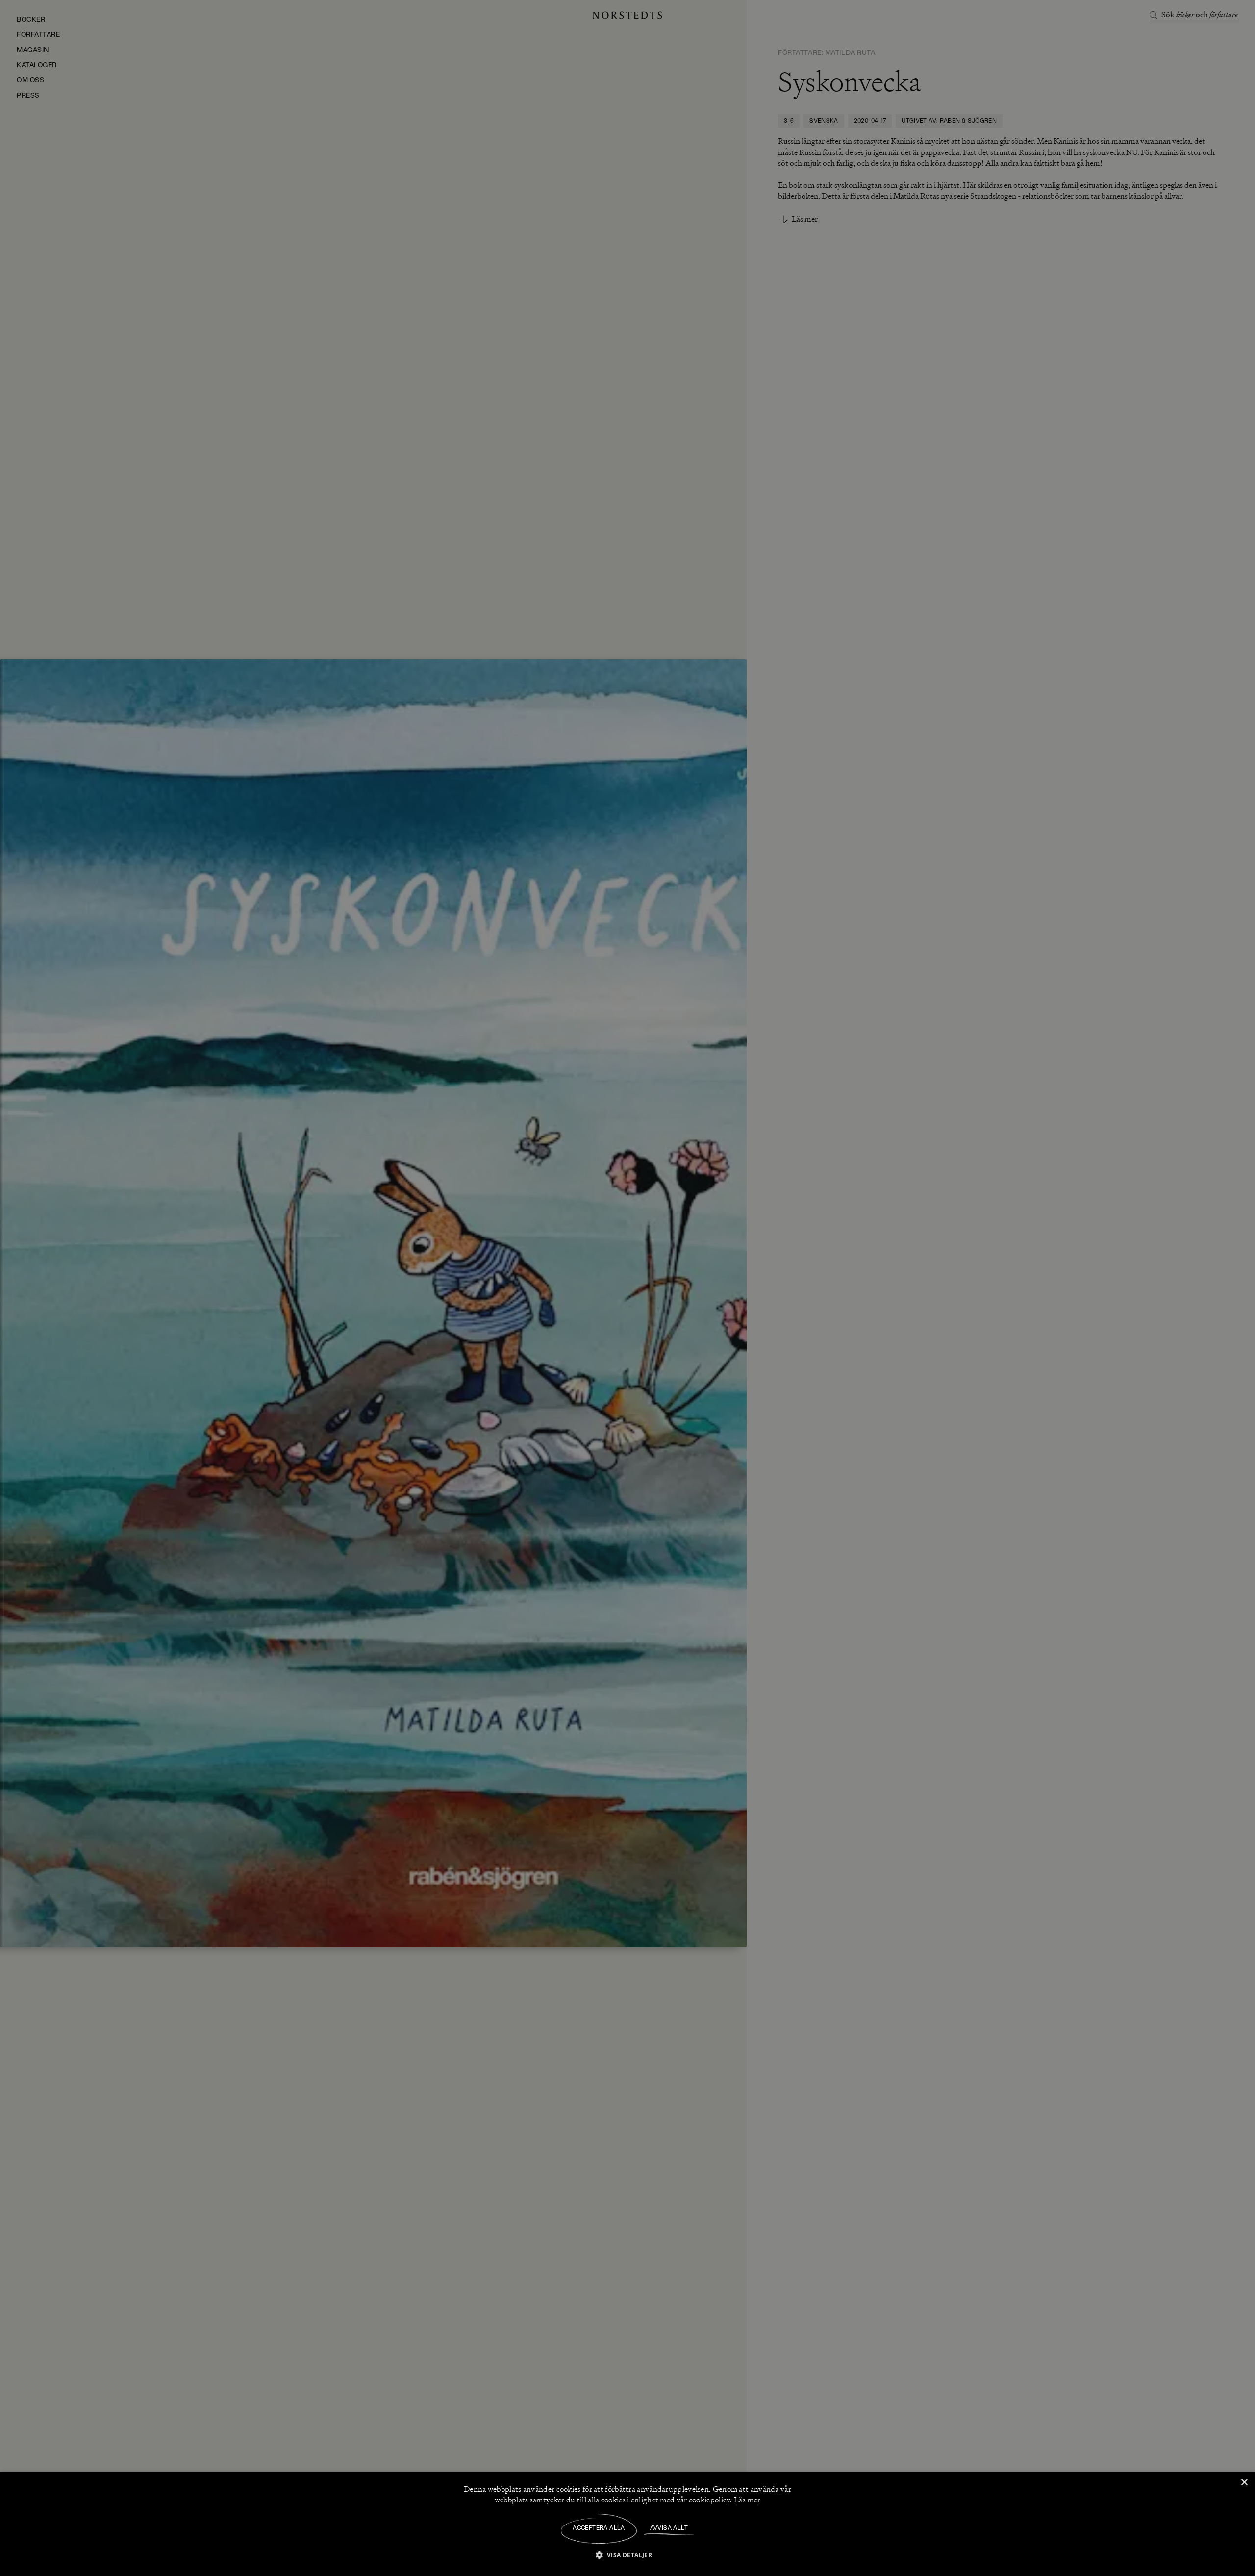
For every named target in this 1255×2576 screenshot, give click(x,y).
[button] (628, 2555)
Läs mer (747, 2500)
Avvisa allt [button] (669, 2528)
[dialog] (627, 1288)
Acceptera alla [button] (599, 2528)
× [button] (1244, 2483)
